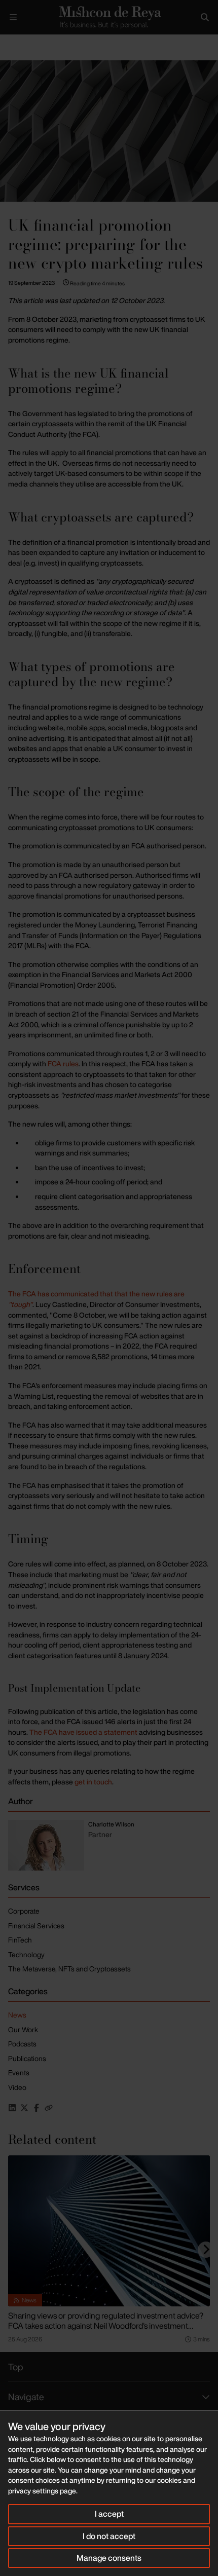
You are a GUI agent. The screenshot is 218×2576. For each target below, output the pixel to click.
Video (17, 2087)
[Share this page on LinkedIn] (12, 2108)
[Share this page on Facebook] (37, 2108)
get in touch (93, 1782)
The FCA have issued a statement (83, 1732)
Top (16, 2367)
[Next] (206, 2250)
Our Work (23, 2029)
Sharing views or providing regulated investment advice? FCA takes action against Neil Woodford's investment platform (106, 2326)
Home (8, 43)
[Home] (109, 17)
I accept (109, 2514)
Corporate (24, 1911)
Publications (27, 2058)
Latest (34, 43)
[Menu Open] (13, 17)
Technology (26, 1954)
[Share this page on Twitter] (24, 2108)
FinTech (20, 1940)
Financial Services (36, 1926)
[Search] (205, 17)
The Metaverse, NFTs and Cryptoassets (69, 1969)
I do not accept (109, 2536)
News (17, 2015)
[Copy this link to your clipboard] (49, 2108)
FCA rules (63, 1063)
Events (19, 2073)
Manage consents (109, 2558)
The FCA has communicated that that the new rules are (96, 1299)
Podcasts (22, 2044)
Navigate (26, 2397)
